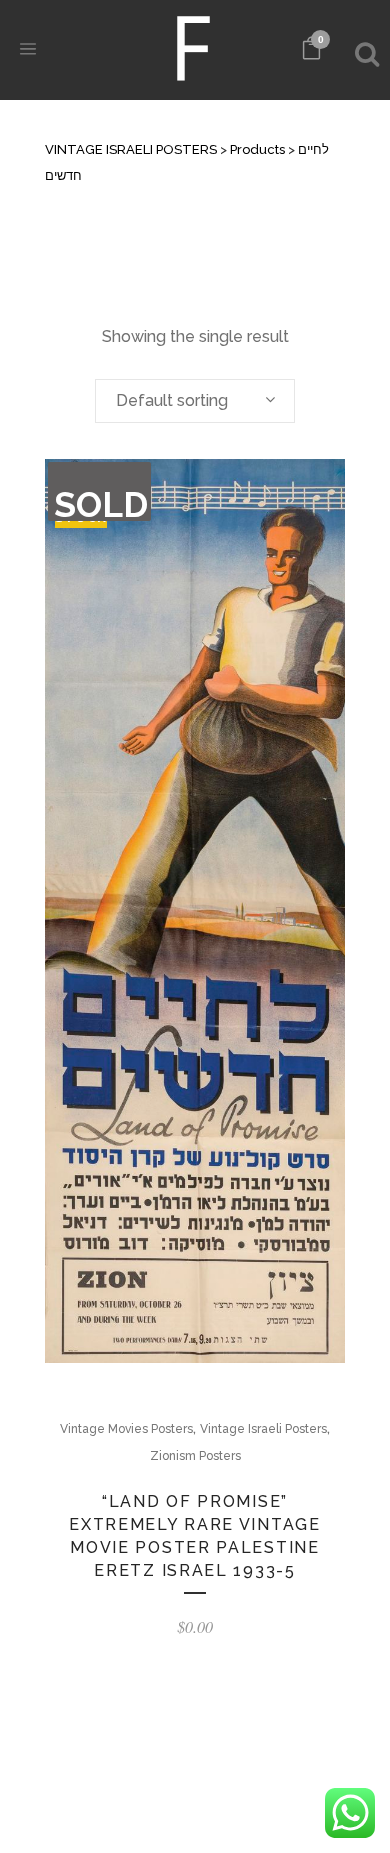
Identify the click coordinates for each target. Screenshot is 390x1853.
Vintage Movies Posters (126, 1429)
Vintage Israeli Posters (263, 1429)
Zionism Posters (195, 1456)
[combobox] (195, 401)
